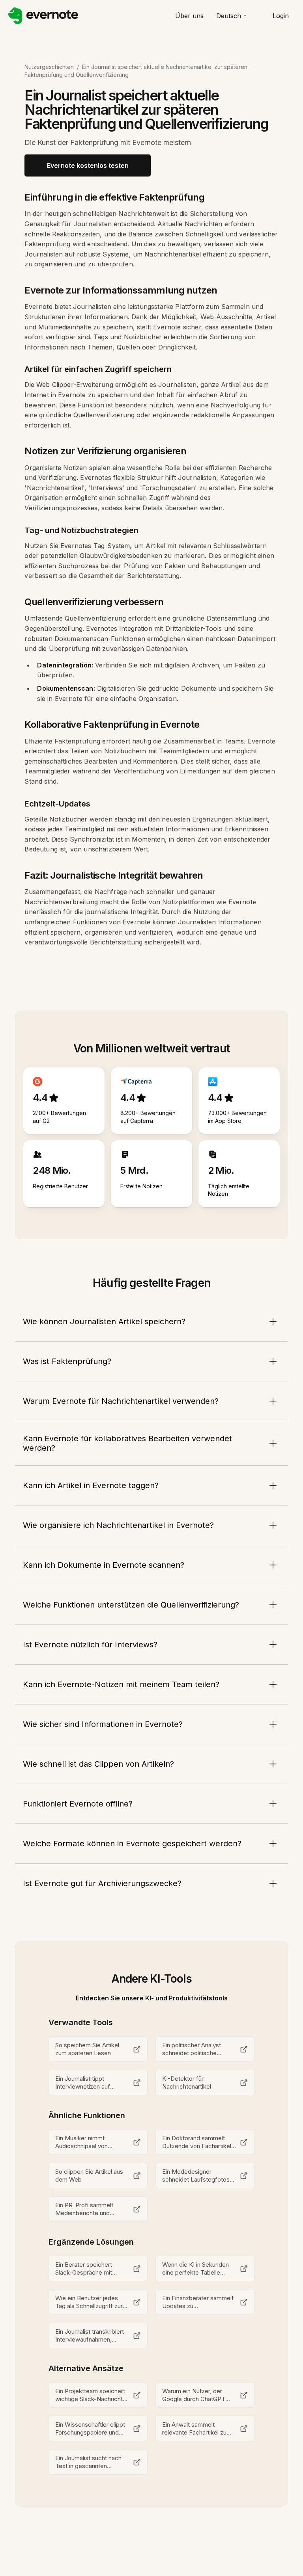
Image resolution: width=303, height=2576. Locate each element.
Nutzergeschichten (49, 67)
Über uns (189, 16)
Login (281, 16)
